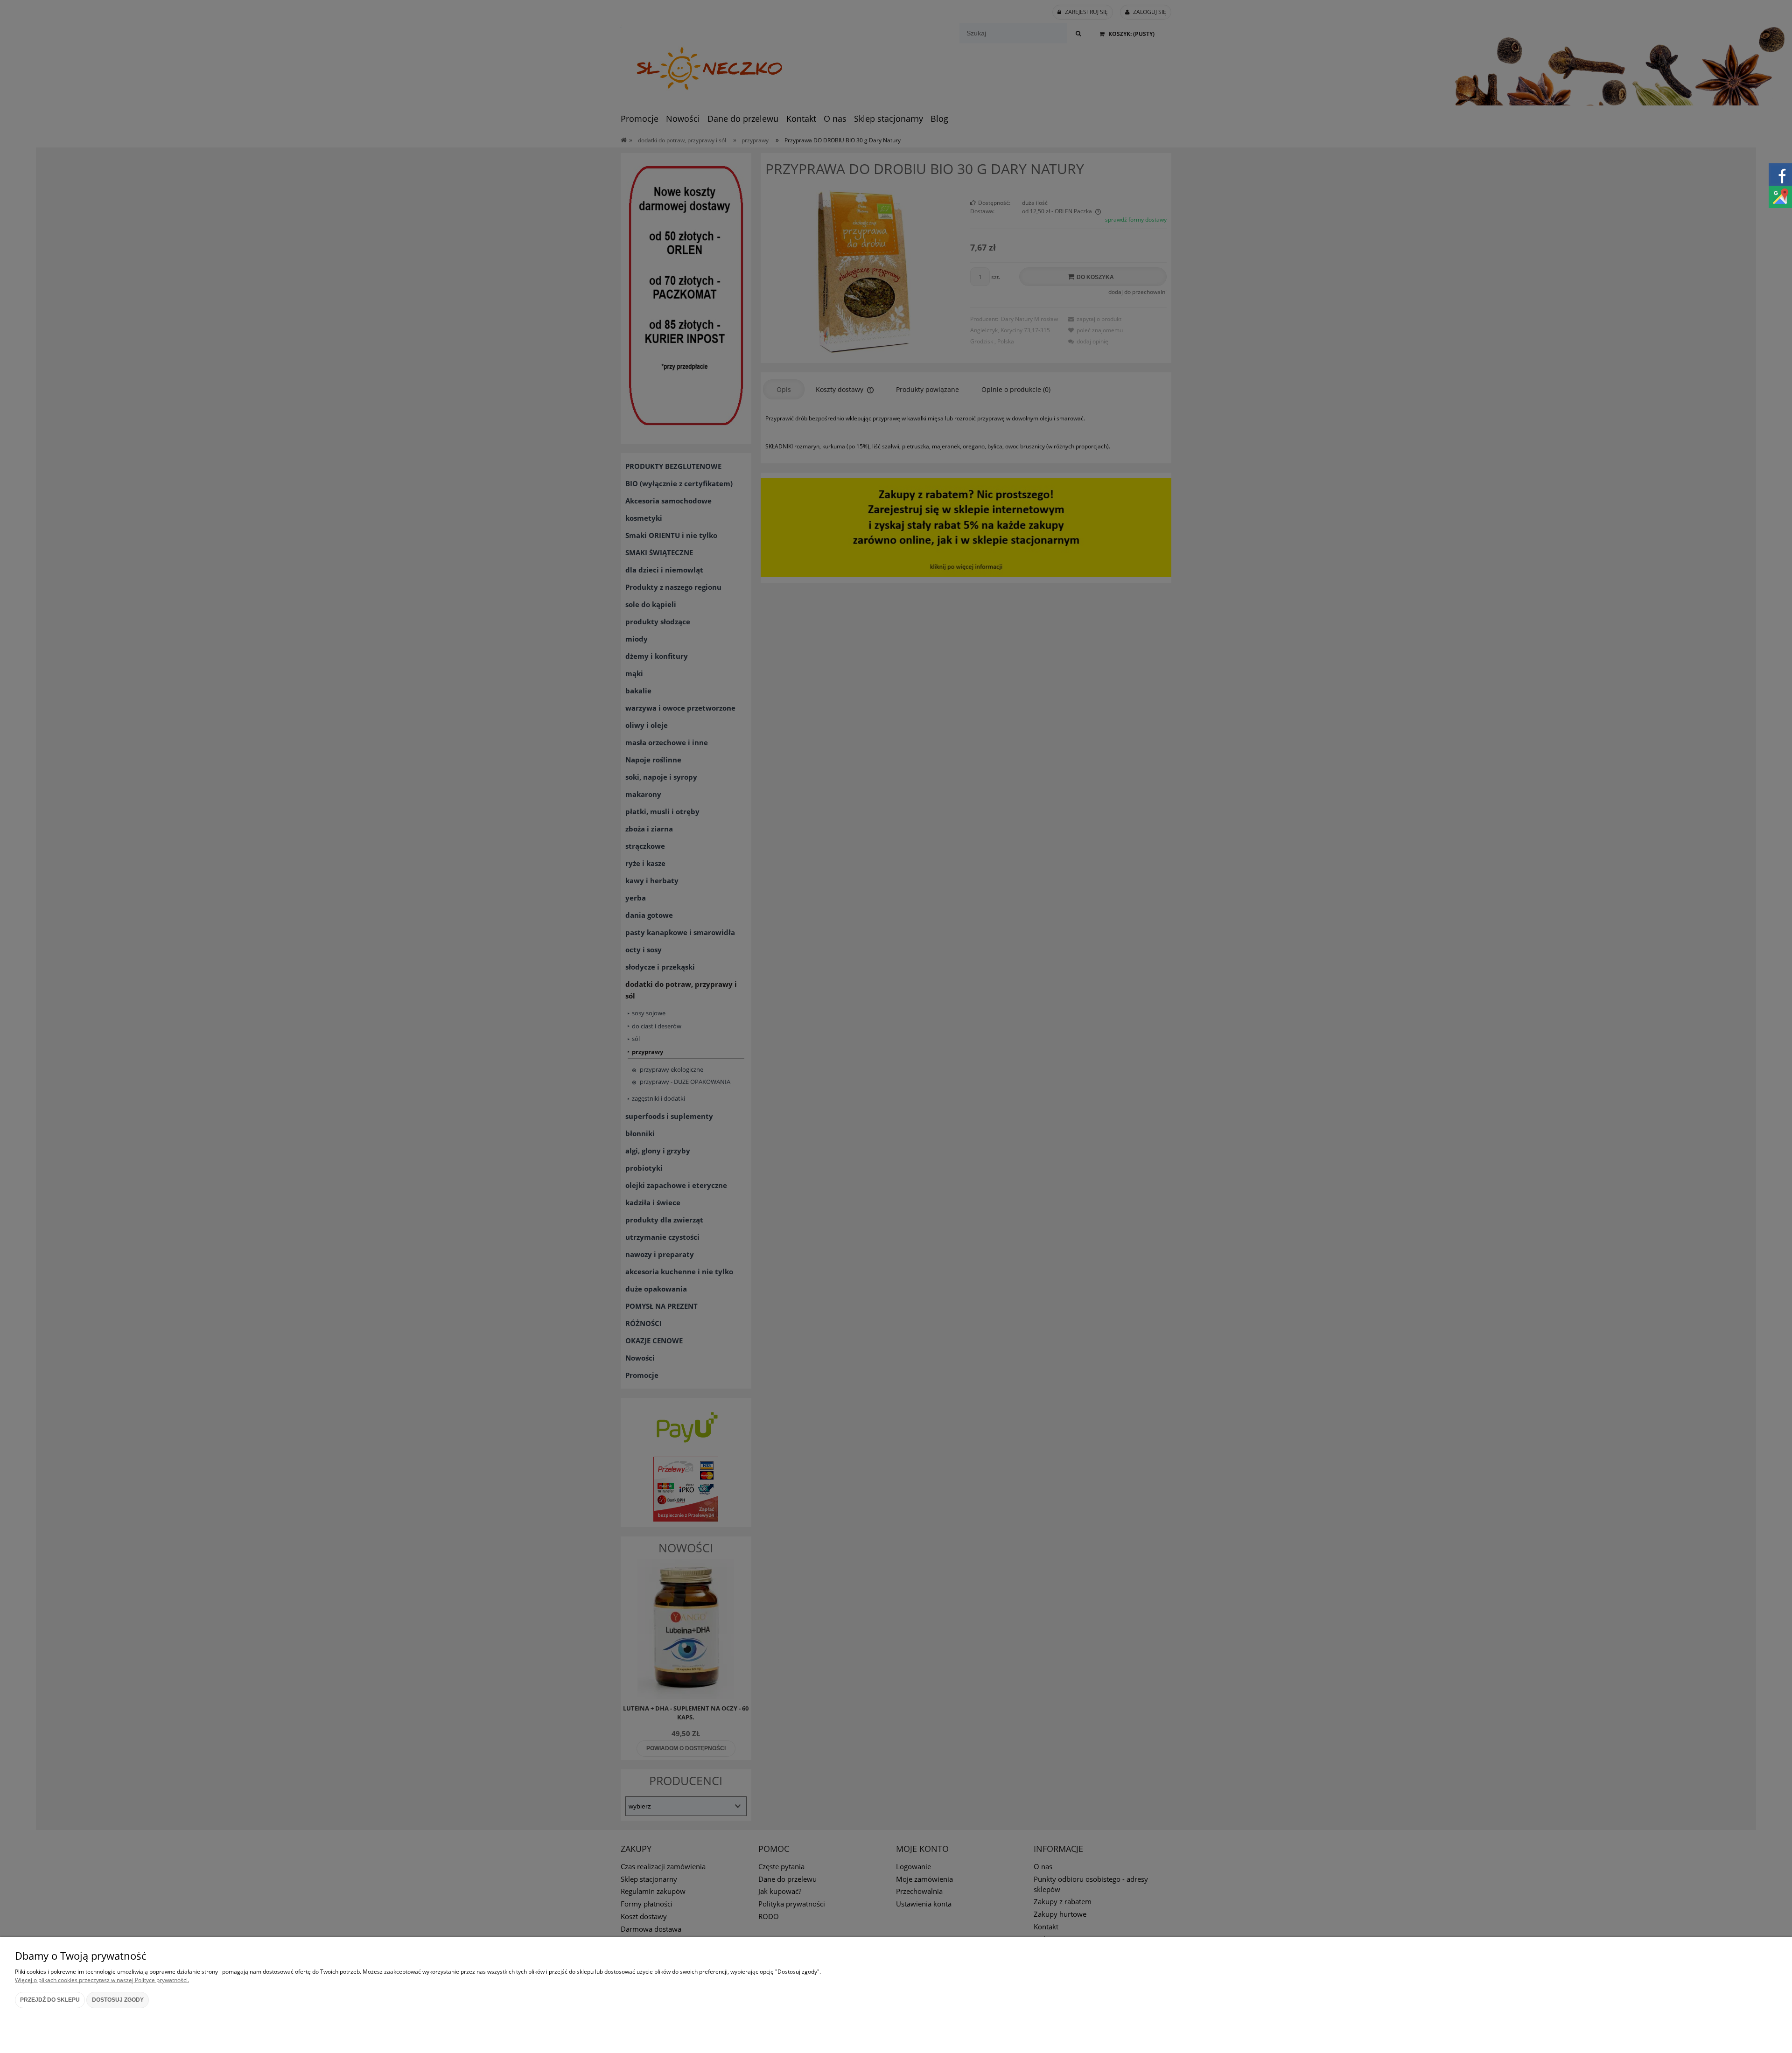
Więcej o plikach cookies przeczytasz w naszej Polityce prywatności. (102, 1980)
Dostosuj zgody (118, 2000)
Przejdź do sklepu (50, 2000)
